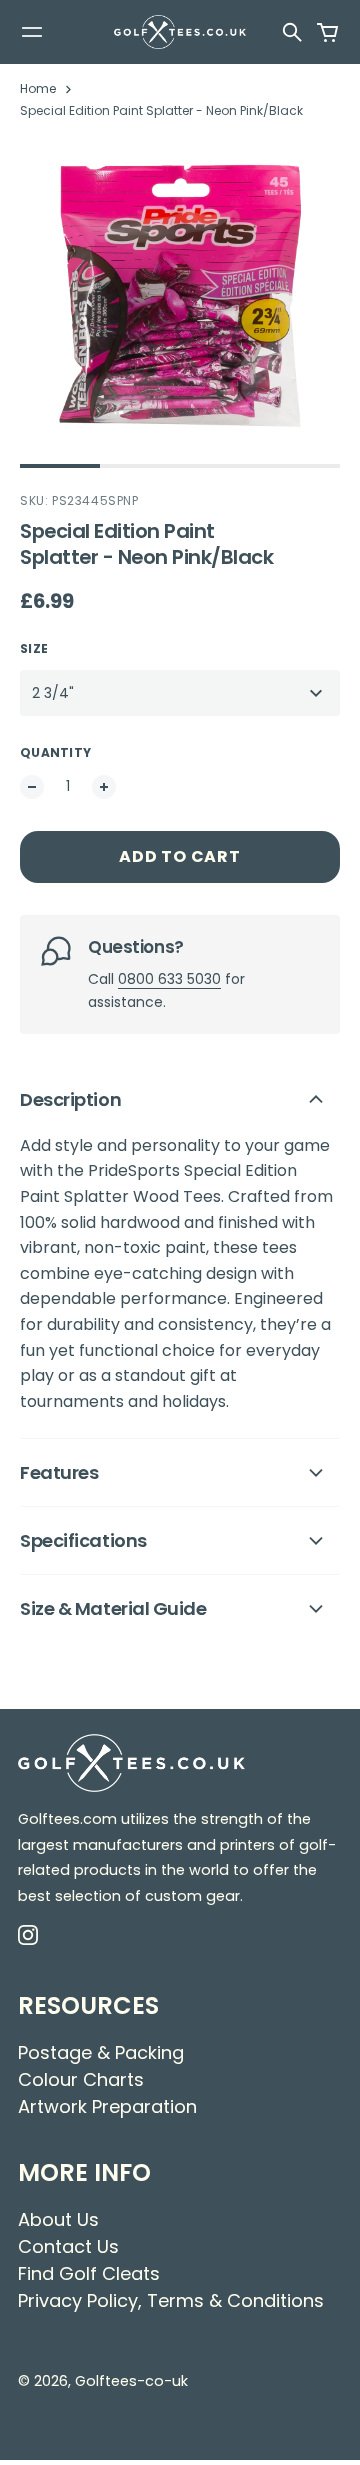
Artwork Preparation (107, 2106)
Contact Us (68, 2246)
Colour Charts (81, 2079)
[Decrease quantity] (32, 787)
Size (34, 648)
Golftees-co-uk (131, 2381)
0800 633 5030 (169, 979)
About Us (58, 2219)
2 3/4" (53, 693)
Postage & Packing (101, 2052)
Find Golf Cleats (89, 2273)
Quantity (55, 752)
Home (38, 88)
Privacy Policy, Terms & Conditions (171, 2300)
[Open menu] (32, 32)
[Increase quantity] (104, 787)
